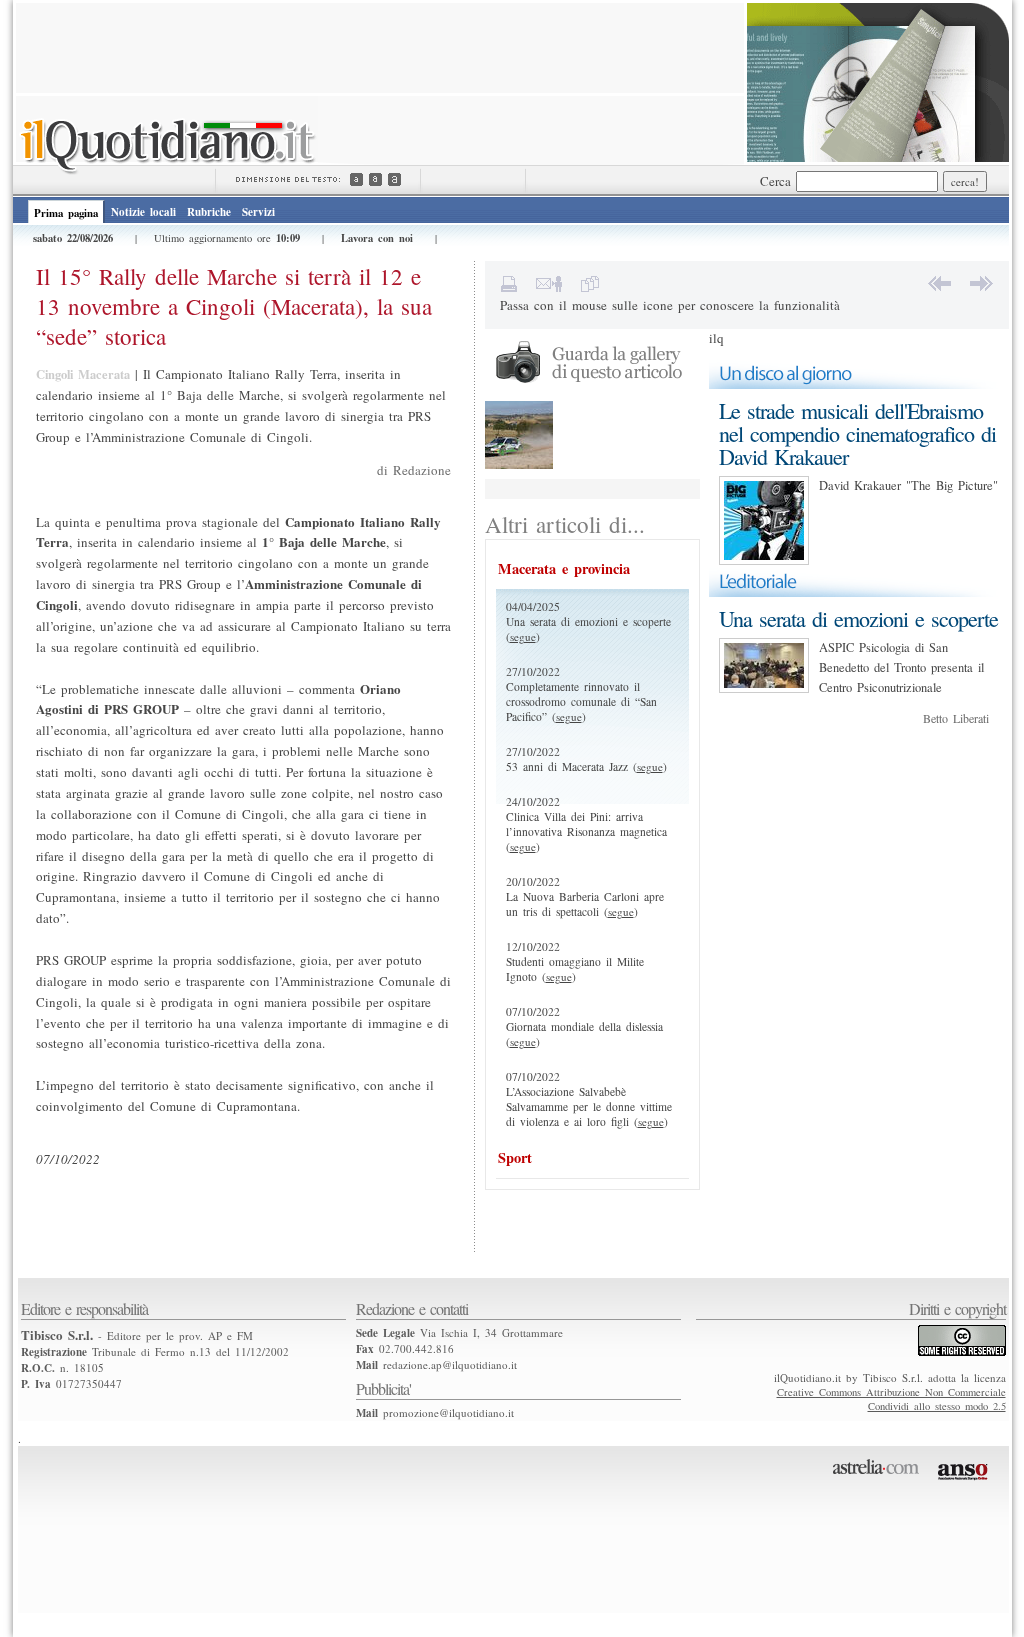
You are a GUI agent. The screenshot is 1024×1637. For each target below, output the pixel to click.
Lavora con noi (377, 238)
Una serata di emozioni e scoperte (858, 618)
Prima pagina (66, 213)
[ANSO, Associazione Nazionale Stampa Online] (965, 1484)
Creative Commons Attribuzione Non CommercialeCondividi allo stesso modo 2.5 (891, 1399)
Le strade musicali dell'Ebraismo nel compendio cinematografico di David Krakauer (857, 433)
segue (523, 636)
